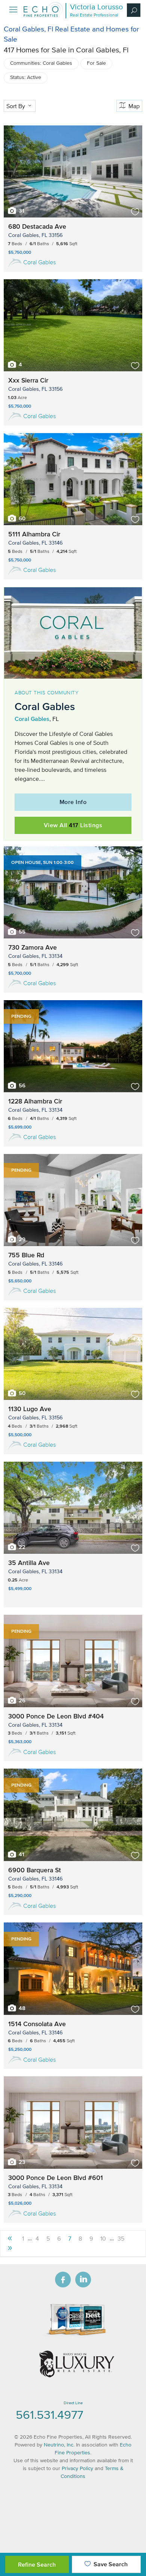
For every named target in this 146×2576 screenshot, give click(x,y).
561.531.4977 (49, 2414)
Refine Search (37, 2564)
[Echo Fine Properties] (43, 15)
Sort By (16, 106)
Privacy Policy (77, 2468)
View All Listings (73, 825)
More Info (73, 802)
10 (103, 2238)
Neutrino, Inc (59, 2445)
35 (121, 2238)
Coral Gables (39, 262)
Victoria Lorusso (96, 7)
